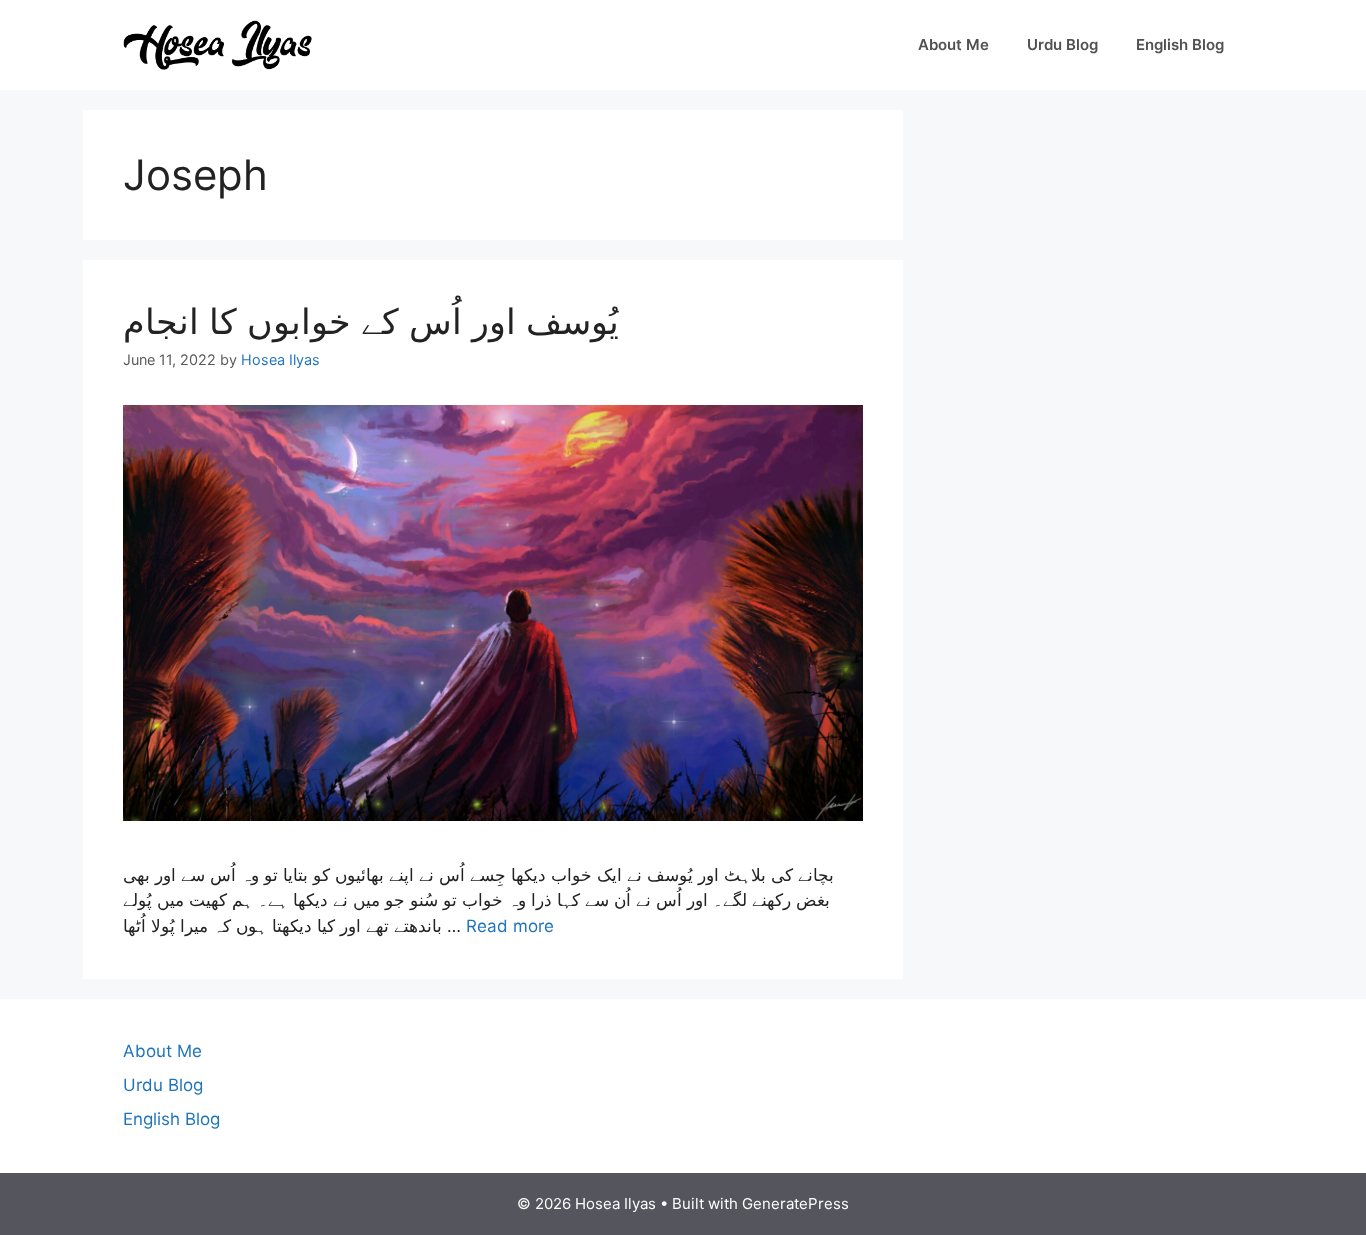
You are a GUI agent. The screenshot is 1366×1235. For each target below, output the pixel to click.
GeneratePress (795, 1203)
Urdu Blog (1062, 44)
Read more (510, 926)
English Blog (1180, 44)
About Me (953, 44)
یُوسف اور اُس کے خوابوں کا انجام (371, 321)
